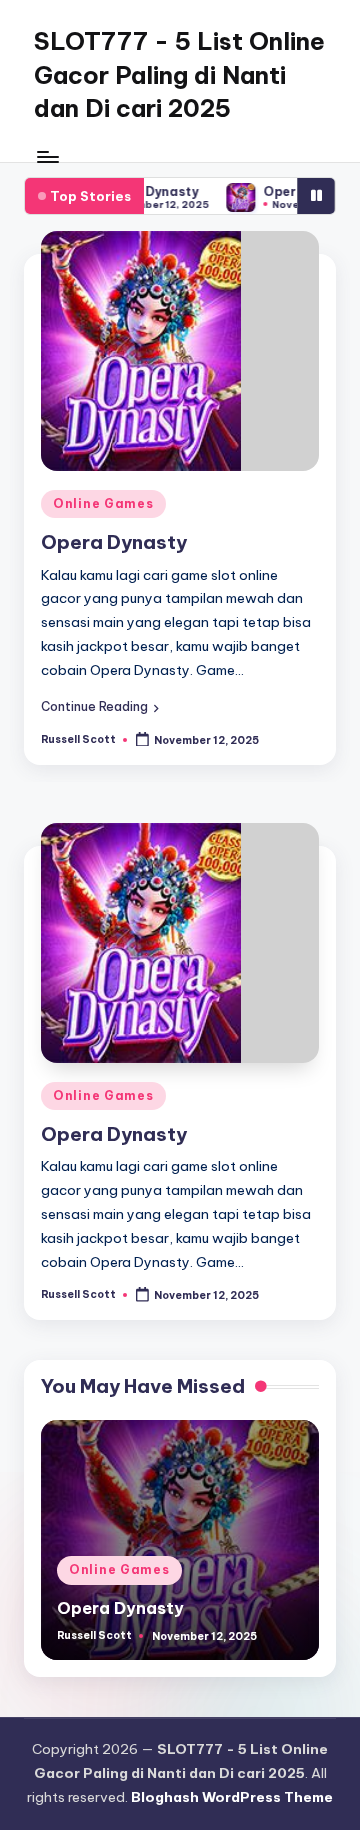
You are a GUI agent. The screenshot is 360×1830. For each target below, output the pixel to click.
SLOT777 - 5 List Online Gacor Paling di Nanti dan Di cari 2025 (179, 74)
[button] (100, 707)
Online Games (103, 503)
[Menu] (47, 156)
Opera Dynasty (114, 542)
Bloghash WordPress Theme (232, 1797)
